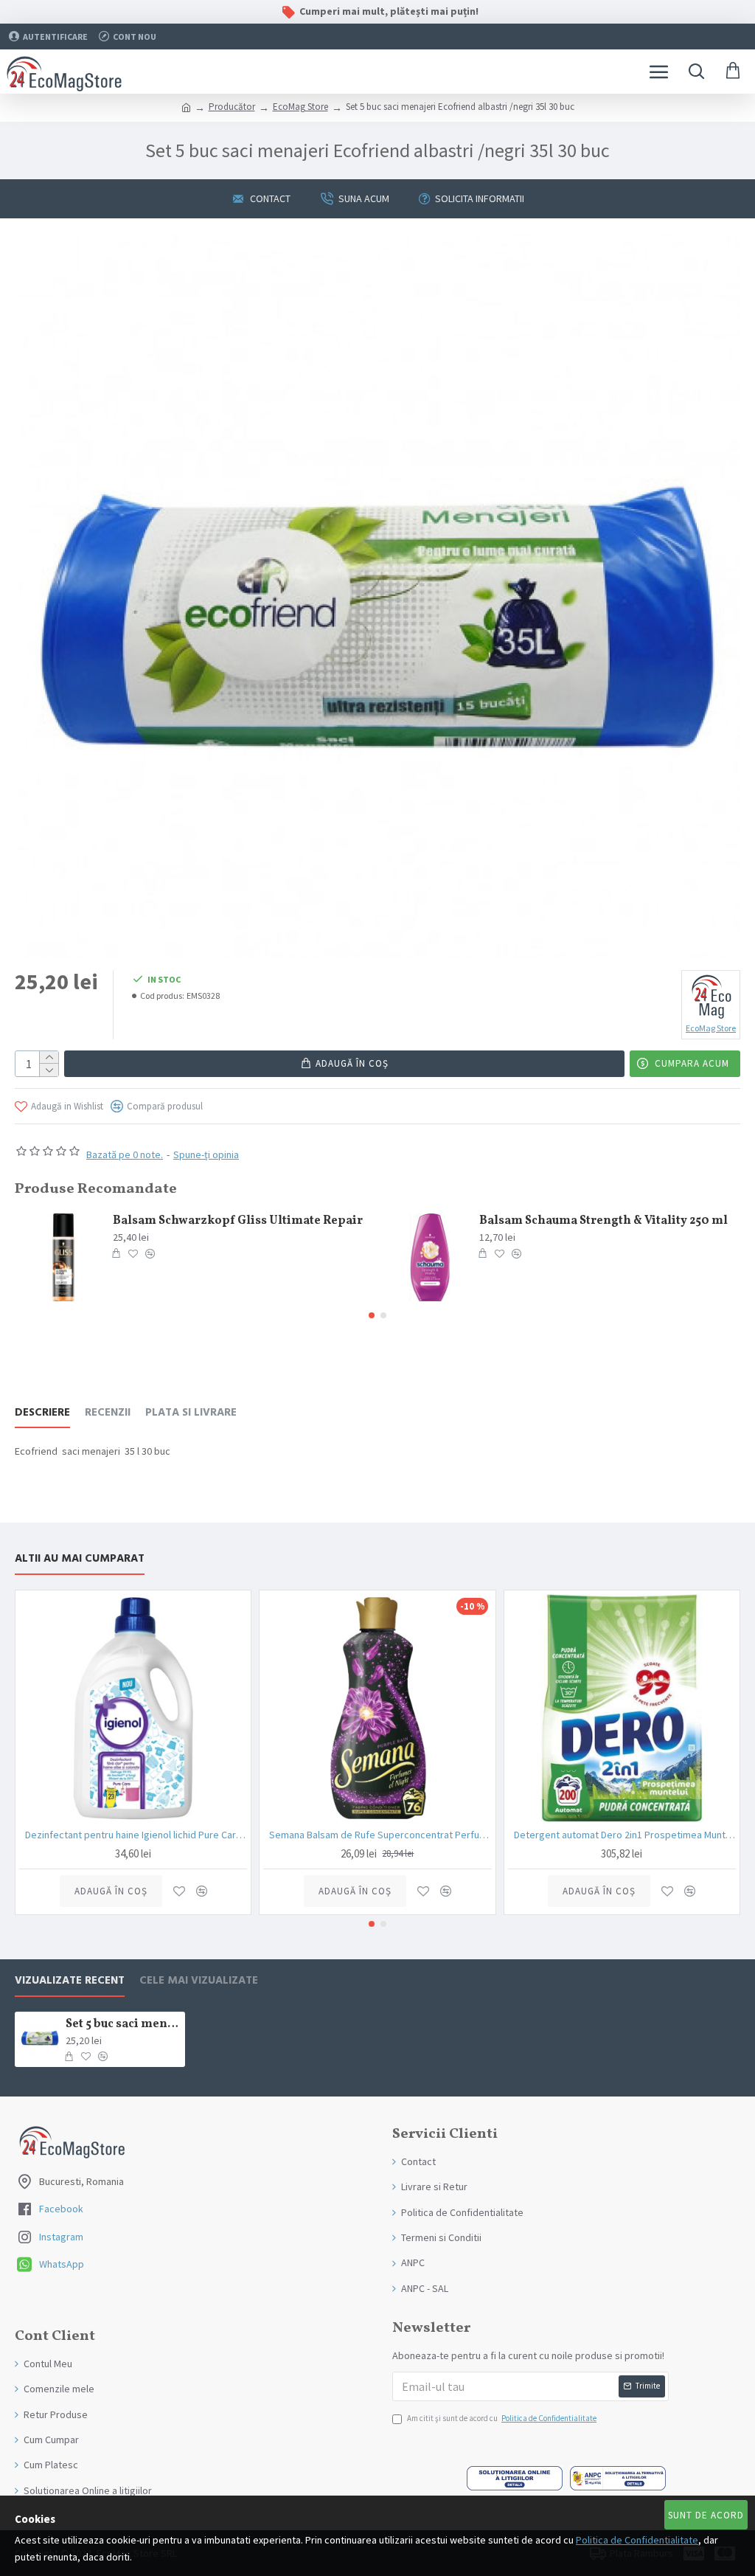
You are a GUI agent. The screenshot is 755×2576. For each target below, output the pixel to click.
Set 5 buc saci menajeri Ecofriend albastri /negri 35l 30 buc (123, 2025)
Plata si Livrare (191, 1413)
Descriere (42, 1413)
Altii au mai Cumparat (80, 1559)
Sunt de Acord (706, 2515)
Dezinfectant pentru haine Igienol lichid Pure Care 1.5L (136, 1835)
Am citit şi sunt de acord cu (502, 2418)
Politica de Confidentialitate (637, 2540)
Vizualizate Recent (70, 1981)
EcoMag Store (300, 107)
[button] (372, 1315)
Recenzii (108, 1413)
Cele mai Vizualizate (199, 1981)
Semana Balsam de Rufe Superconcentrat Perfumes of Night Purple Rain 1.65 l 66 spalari (380, 1835)
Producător (232, 107)
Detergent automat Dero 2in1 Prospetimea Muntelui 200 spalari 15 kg (625, 1835)
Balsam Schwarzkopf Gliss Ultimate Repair (238, 1221)
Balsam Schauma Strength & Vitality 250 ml (603, 1221)
